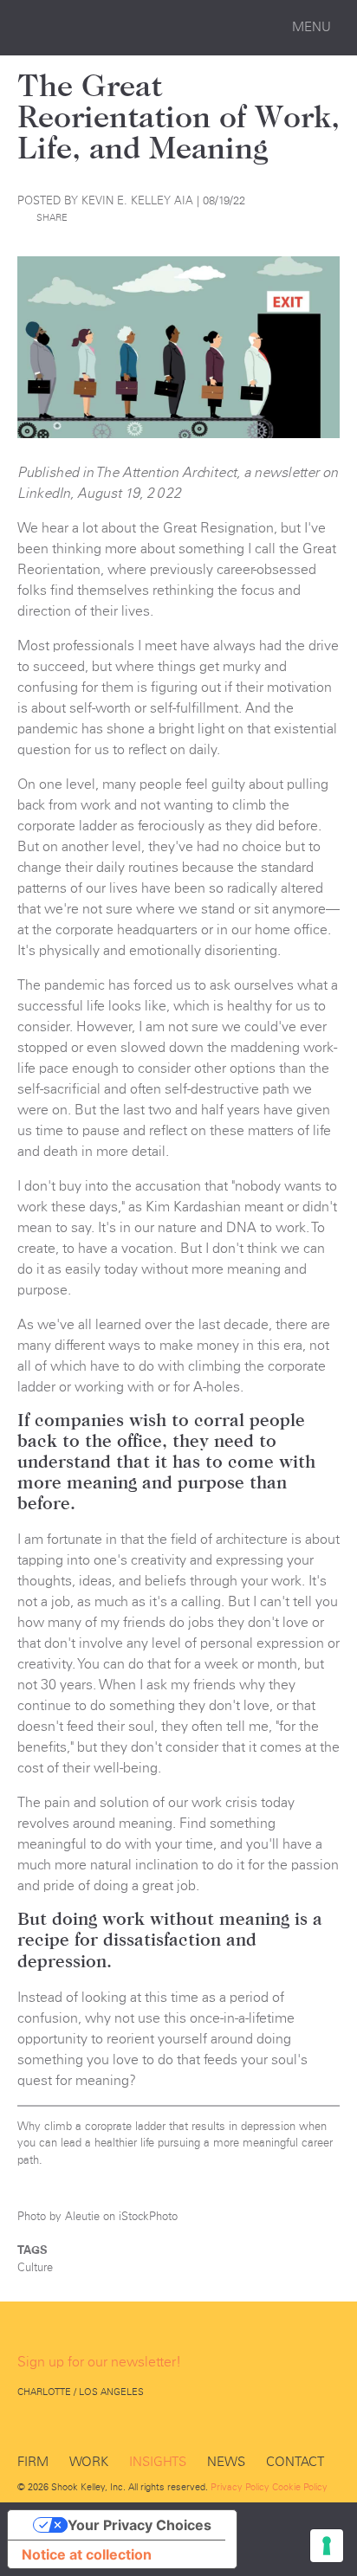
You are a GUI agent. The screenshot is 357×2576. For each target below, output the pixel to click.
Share (52, 217)
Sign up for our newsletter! (99, 2362)
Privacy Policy (240, 2487)
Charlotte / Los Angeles (81, 2392)
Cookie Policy (300, 2487)
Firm (33, 2462)
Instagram (111, 2424)
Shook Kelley (101, 28)
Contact (295, 2462)
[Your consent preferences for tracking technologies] (327, 2546)
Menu (312, 27)
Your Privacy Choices (140, 2525)
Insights (158, 2462)
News (226, 2462)
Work (89, 2462)
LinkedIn (69, 2424)
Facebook (28, 2424)
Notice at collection (87, 2554)
